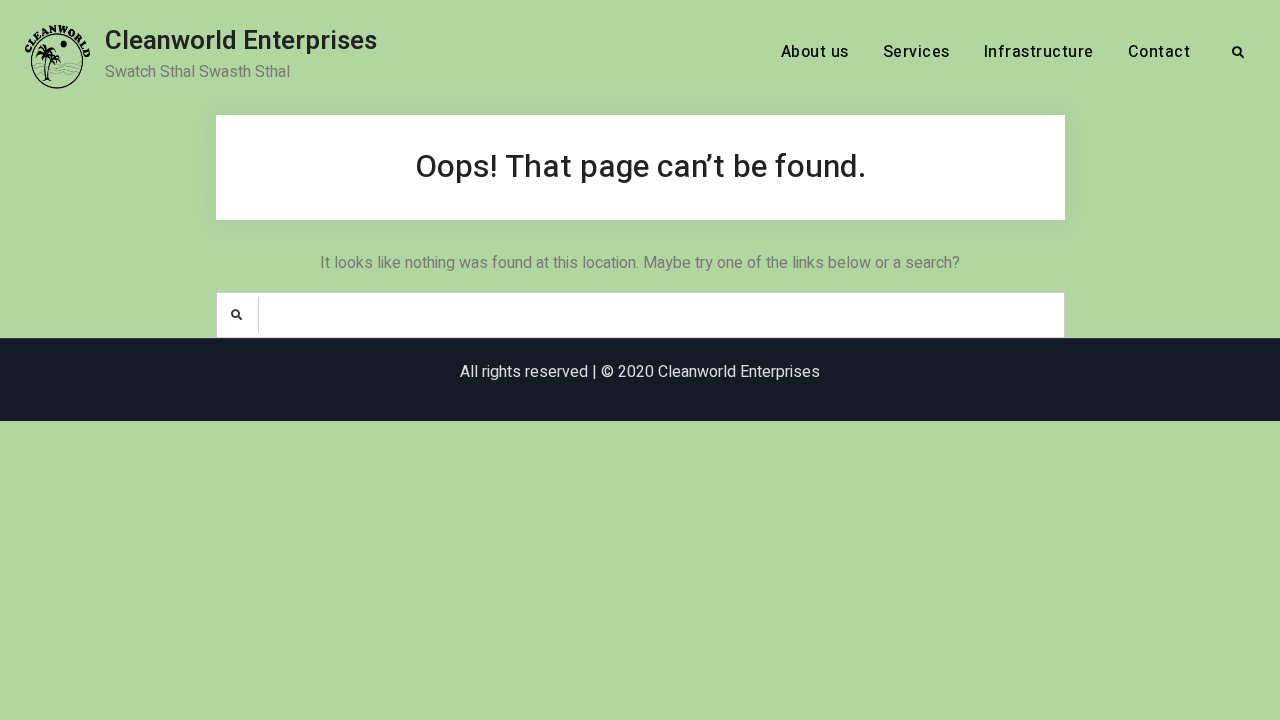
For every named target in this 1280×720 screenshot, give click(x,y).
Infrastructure (1039, 52)
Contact (1159, 52)
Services (916, 52)
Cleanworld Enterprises (241, 41)
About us (815, 52)
